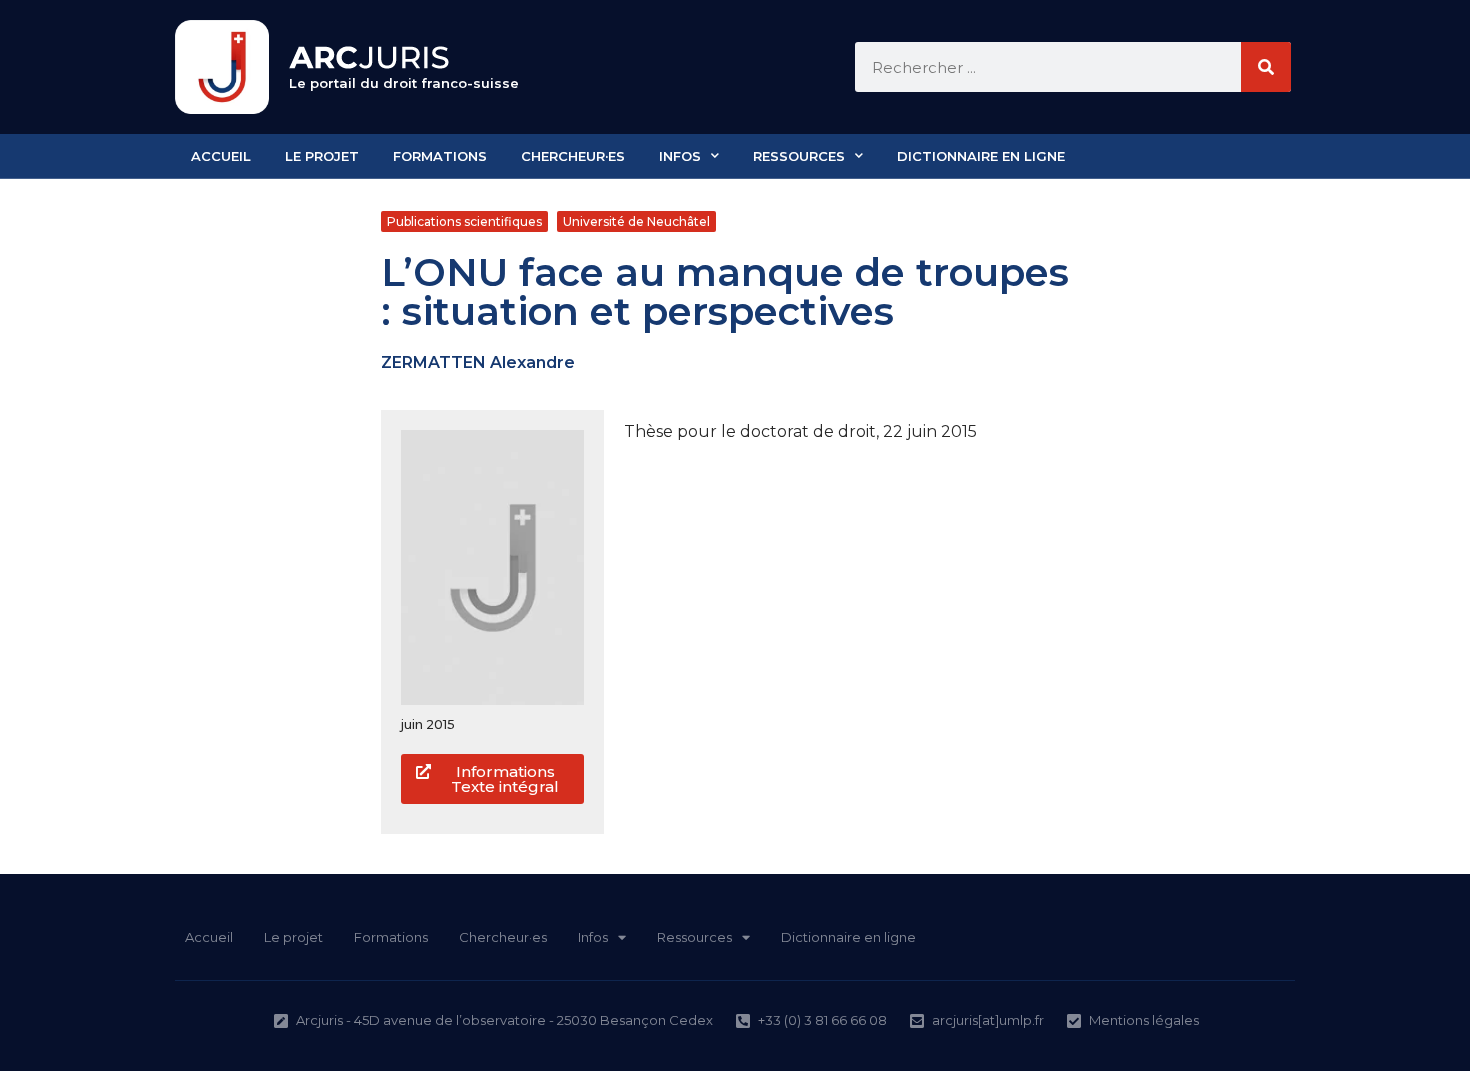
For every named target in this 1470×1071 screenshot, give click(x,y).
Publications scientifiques (464, 221)
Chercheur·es (573, 156)
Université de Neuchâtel (636, 221)
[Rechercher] (1266, 67)
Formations (440, 156)
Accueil (221, 156)
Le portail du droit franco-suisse (404, 83)
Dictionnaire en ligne (981, 156)
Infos (680, 156)
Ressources (799, 156)
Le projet (322, 156)
